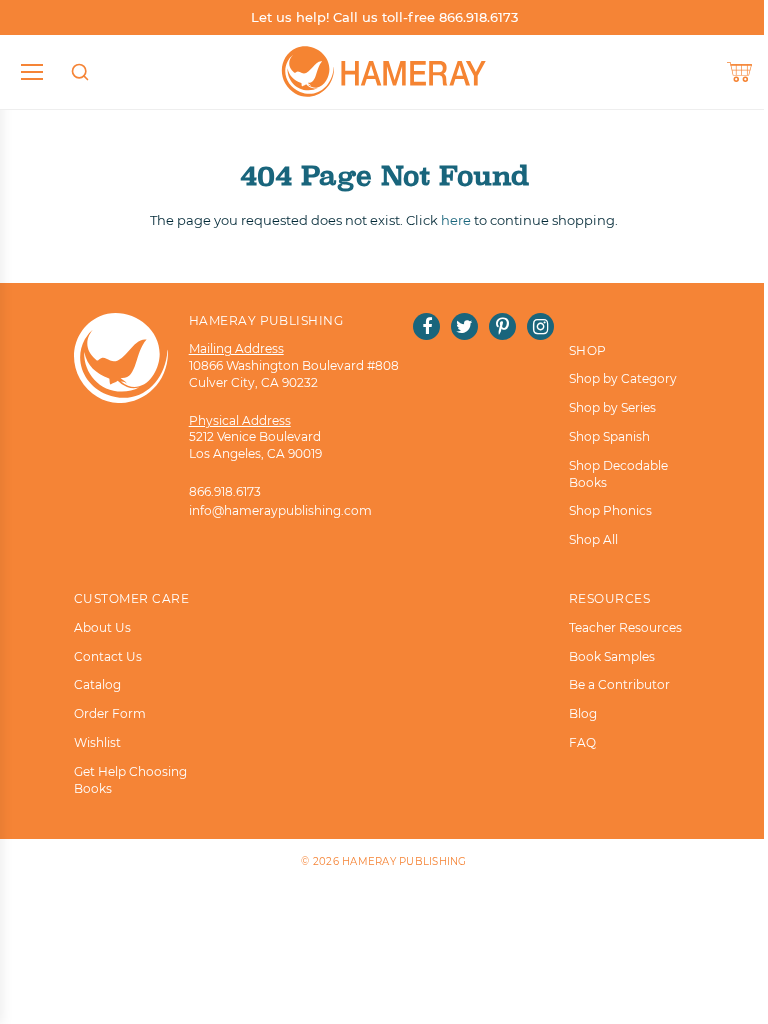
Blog (583, 713)
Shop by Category (623, 378)
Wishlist (97, 742)
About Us (102, 627)
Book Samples (612, 656)
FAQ (582, 742)
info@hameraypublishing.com (280, 510)
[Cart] (739, 72)
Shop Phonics (610, 510)
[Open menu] (32, 72)
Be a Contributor (619, 684)
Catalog (97, 684)
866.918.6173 (225, 491)
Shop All (593, 539)
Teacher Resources (625, 627)
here (456, 220)
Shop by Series (612, 407)
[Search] (80, 72)
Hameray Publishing (404, 861)
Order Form (110, 713)
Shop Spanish (609, 436)
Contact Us (108, 656)
